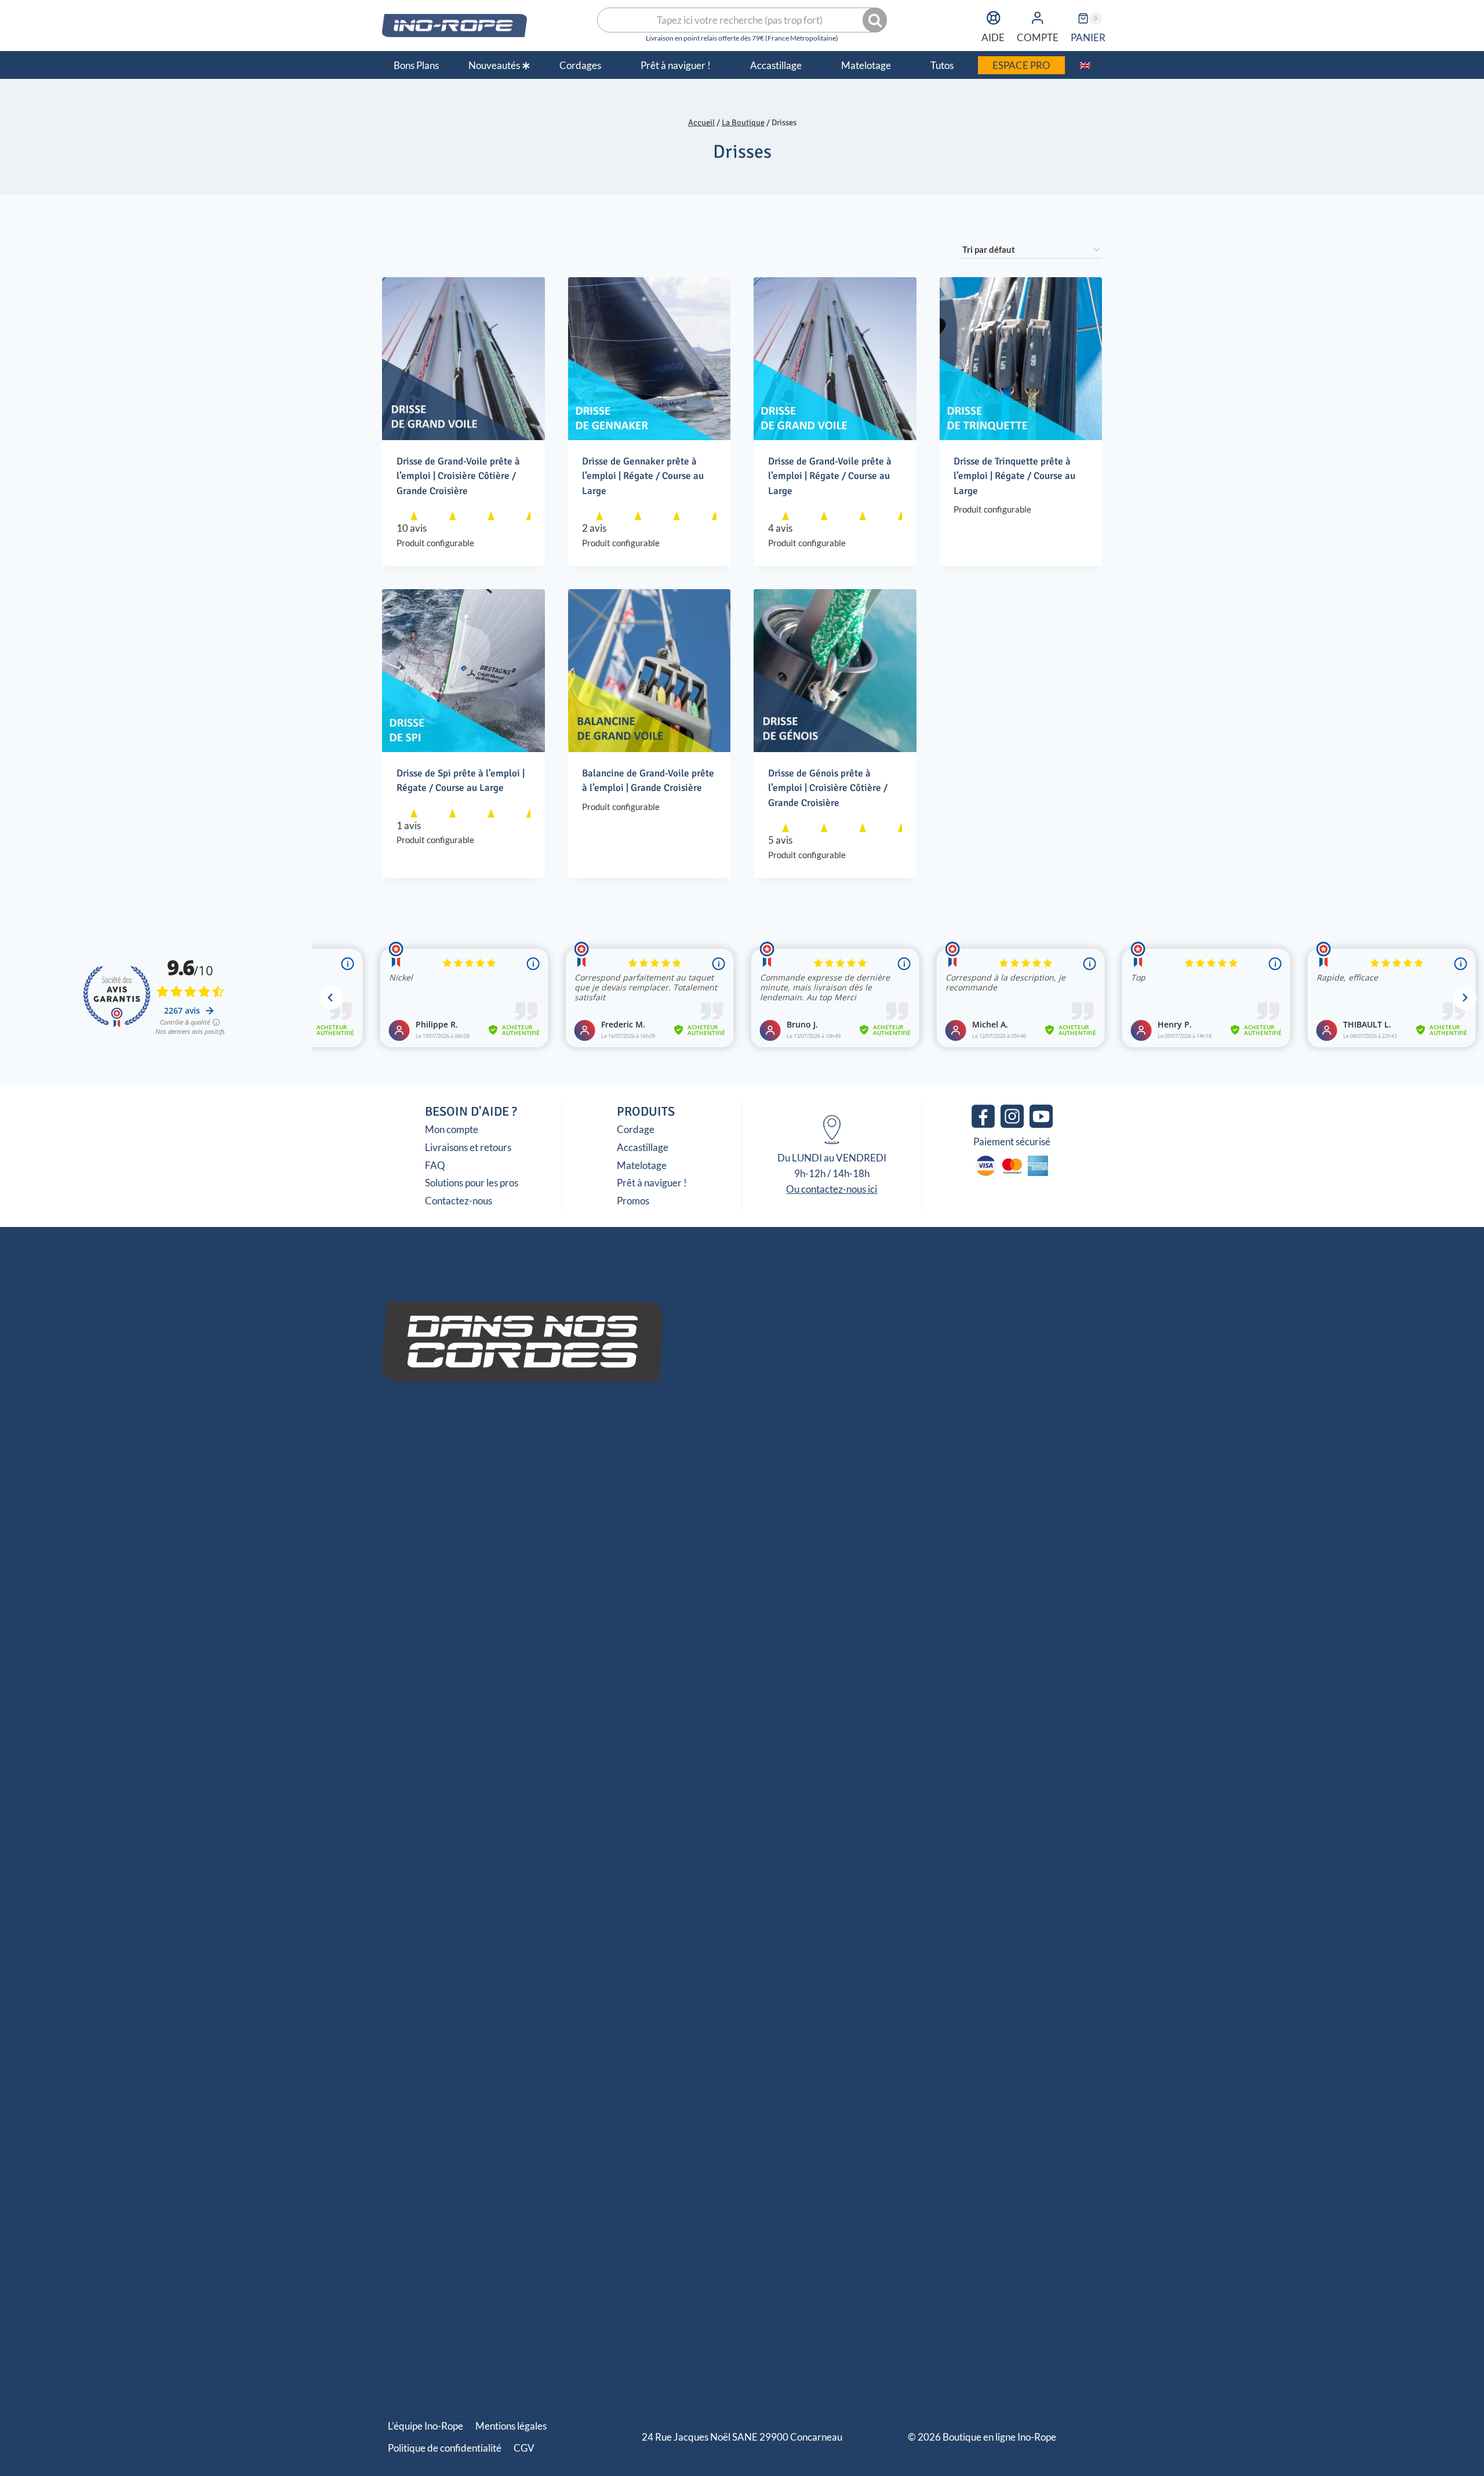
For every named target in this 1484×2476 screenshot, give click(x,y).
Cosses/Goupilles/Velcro (446, 1696)
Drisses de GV (417, 1529)
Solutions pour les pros (472, 1183)
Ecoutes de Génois (556, 1545)
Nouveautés (494, 65)
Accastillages (558, 1621)
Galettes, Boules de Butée (559, 1696)
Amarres (688, 1473)
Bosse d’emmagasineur (656, 1576)
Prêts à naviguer (558, 1501)
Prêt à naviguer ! (652, 1183)
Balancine (502, 1576)
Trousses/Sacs (644, 1753)
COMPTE (1038, 37)
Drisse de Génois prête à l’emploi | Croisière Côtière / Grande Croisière (828, 788)
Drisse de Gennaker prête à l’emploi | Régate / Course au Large (643, 476)
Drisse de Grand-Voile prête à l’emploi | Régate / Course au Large (830, 476)
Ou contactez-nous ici (832, 1189)
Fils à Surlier (427, 1768)
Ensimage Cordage (500, 1768)
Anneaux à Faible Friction (573, 1664)
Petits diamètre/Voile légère (657, 1457)
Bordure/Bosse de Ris (656, 1561)
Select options (989, 544)
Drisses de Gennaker (646, 1529)
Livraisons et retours (468, 1147)
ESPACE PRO (1021, 65)
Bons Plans (416, 65)
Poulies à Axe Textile (428, 1649)
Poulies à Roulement (520, 1649)
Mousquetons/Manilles (539, 1680)
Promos (633, 1201)
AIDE (993, 37)
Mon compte (452, 1129)
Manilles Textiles (448, 1680)
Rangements (661, 1664)
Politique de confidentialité (445, 2448)
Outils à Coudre (574, 1753)
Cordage (636, 1129)
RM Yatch (588, 1593)
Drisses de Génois (491, 1529)
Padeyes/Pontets (476, 1664)
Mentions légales (511, 2426)
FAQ (435, 1165)
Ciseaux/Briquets (425, 1753)
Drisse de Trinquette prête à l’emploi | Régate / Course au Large (1014, 476)
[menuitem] (1085, 65)
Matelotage (642, 1165)
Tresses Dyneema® (450, 1473)
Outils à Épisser (501, 1753)
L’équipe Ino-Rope (425, 2426)
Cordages (558, 1429)
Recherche (876, 20)
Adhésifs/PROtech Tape (670, 1696)
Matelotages (558, 1725)
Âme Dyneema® (430, 1457)
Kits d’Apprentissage (591, 1768)
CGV (524, 2448)
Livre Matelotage (678, 1768)
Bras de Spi (579, 1561)
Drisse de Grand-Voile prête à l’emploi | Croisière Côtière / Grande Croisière (458, 476)
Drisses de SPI (565, 1529)
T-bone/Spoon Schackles (645, 1680)
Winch (708, 1664)
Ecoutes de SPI (632, 1545)
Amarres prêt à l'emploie (497, 1561)
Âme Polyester (559, 1457)
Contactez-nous (459, 1201)
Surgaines (520, 1473)
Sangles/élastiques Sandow (605, 1473)
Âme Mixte (497, 1457)
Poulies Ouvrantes (608, 1649)
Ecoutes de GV (479, 1545)
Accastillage (643, 1147)
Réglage (457, 1576)
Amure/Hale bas (565, 1576)
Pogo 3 (545, 1593)
